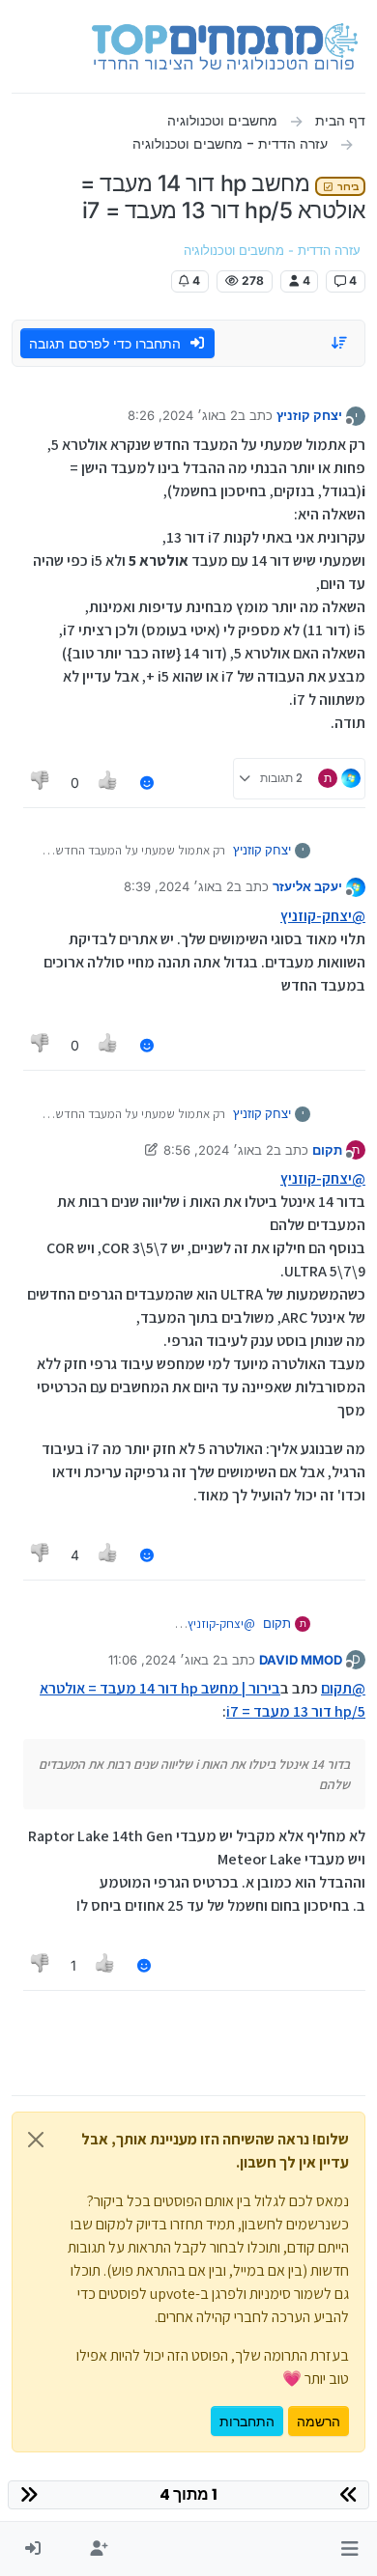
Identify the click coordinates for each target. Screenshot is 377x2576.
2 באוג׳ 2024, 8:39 (179, 886)
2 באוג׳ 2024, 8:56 (218, 1150)
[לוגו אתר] (225, 46)
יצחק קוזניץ (309, 415)
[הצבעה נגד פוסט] (41, 783)
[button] (349, 2549)
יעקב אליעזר (307, 886)
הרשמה (319, 2421)
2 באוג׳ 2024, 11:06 (164, 1660)
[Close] (36, 2140)
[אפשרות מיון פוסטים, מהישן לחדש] (340, 343)
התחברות (247, 2421)
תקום (327, 1150)
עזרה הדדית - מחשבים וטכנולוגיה (272, 251)
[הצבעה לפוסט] (109, 783)
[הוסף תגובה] (147, 783)
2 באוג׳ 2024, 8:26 (183, 415)
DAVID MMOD (301, 1660)
